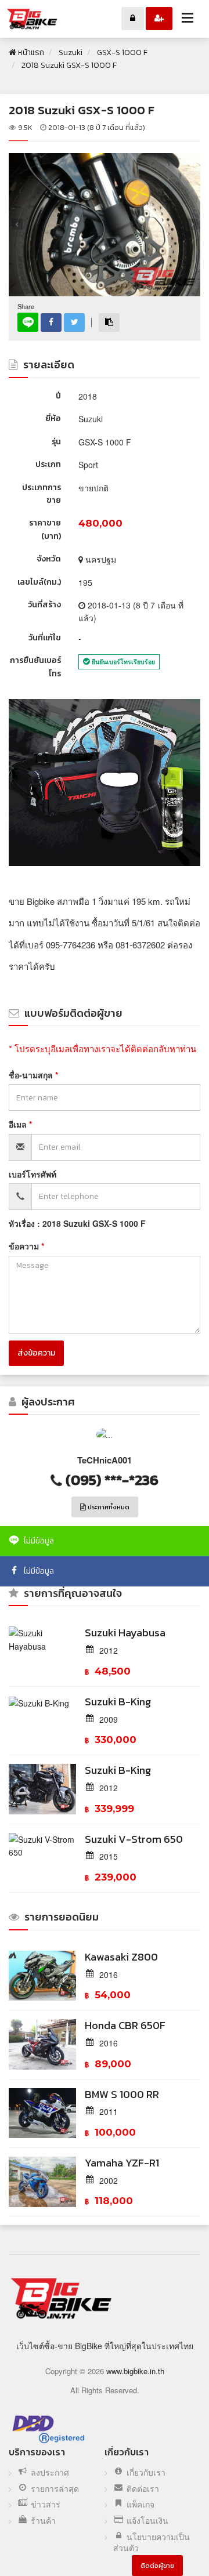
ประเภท (48, 464)
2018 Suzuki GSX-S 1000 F (82, 110)
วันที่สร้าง (44, 605)
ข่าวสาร (46, 2504)
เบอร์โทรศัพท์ (33, 1174)
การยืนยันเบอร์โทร (35, 667)
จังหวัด (49, 559)
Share (26, 307)
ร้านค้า (43, 2521)
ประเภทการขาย (42, 494)
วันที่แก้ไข (45, 638)
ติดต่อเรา (143, 2489)
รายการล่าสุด (55, 2489)
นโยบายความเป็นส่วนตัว (152, 2543)
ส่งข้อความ (36, 1353)
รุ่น (56, 442)
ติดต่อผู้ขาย (157, 2566)
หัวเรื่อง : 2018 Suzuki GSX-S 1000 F (77, 1223)
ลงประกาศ (50, 2472)
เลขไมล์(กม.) (39, 582)
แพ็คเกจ (140, 2504)
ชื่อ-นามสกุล (32, 1075)
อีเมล (19, 1124)
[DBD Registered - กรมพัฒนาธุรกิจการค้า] (48, 2429)
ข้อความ (25, 1246)
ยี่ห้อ (53, 419)
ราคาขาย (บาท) (45, 529)
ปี (58, 396)
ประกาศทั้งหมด (108, 1507)
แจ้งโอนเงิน (147, 2521)
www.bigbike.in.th (135, 2371)
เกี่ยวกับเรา (146, 2472)
